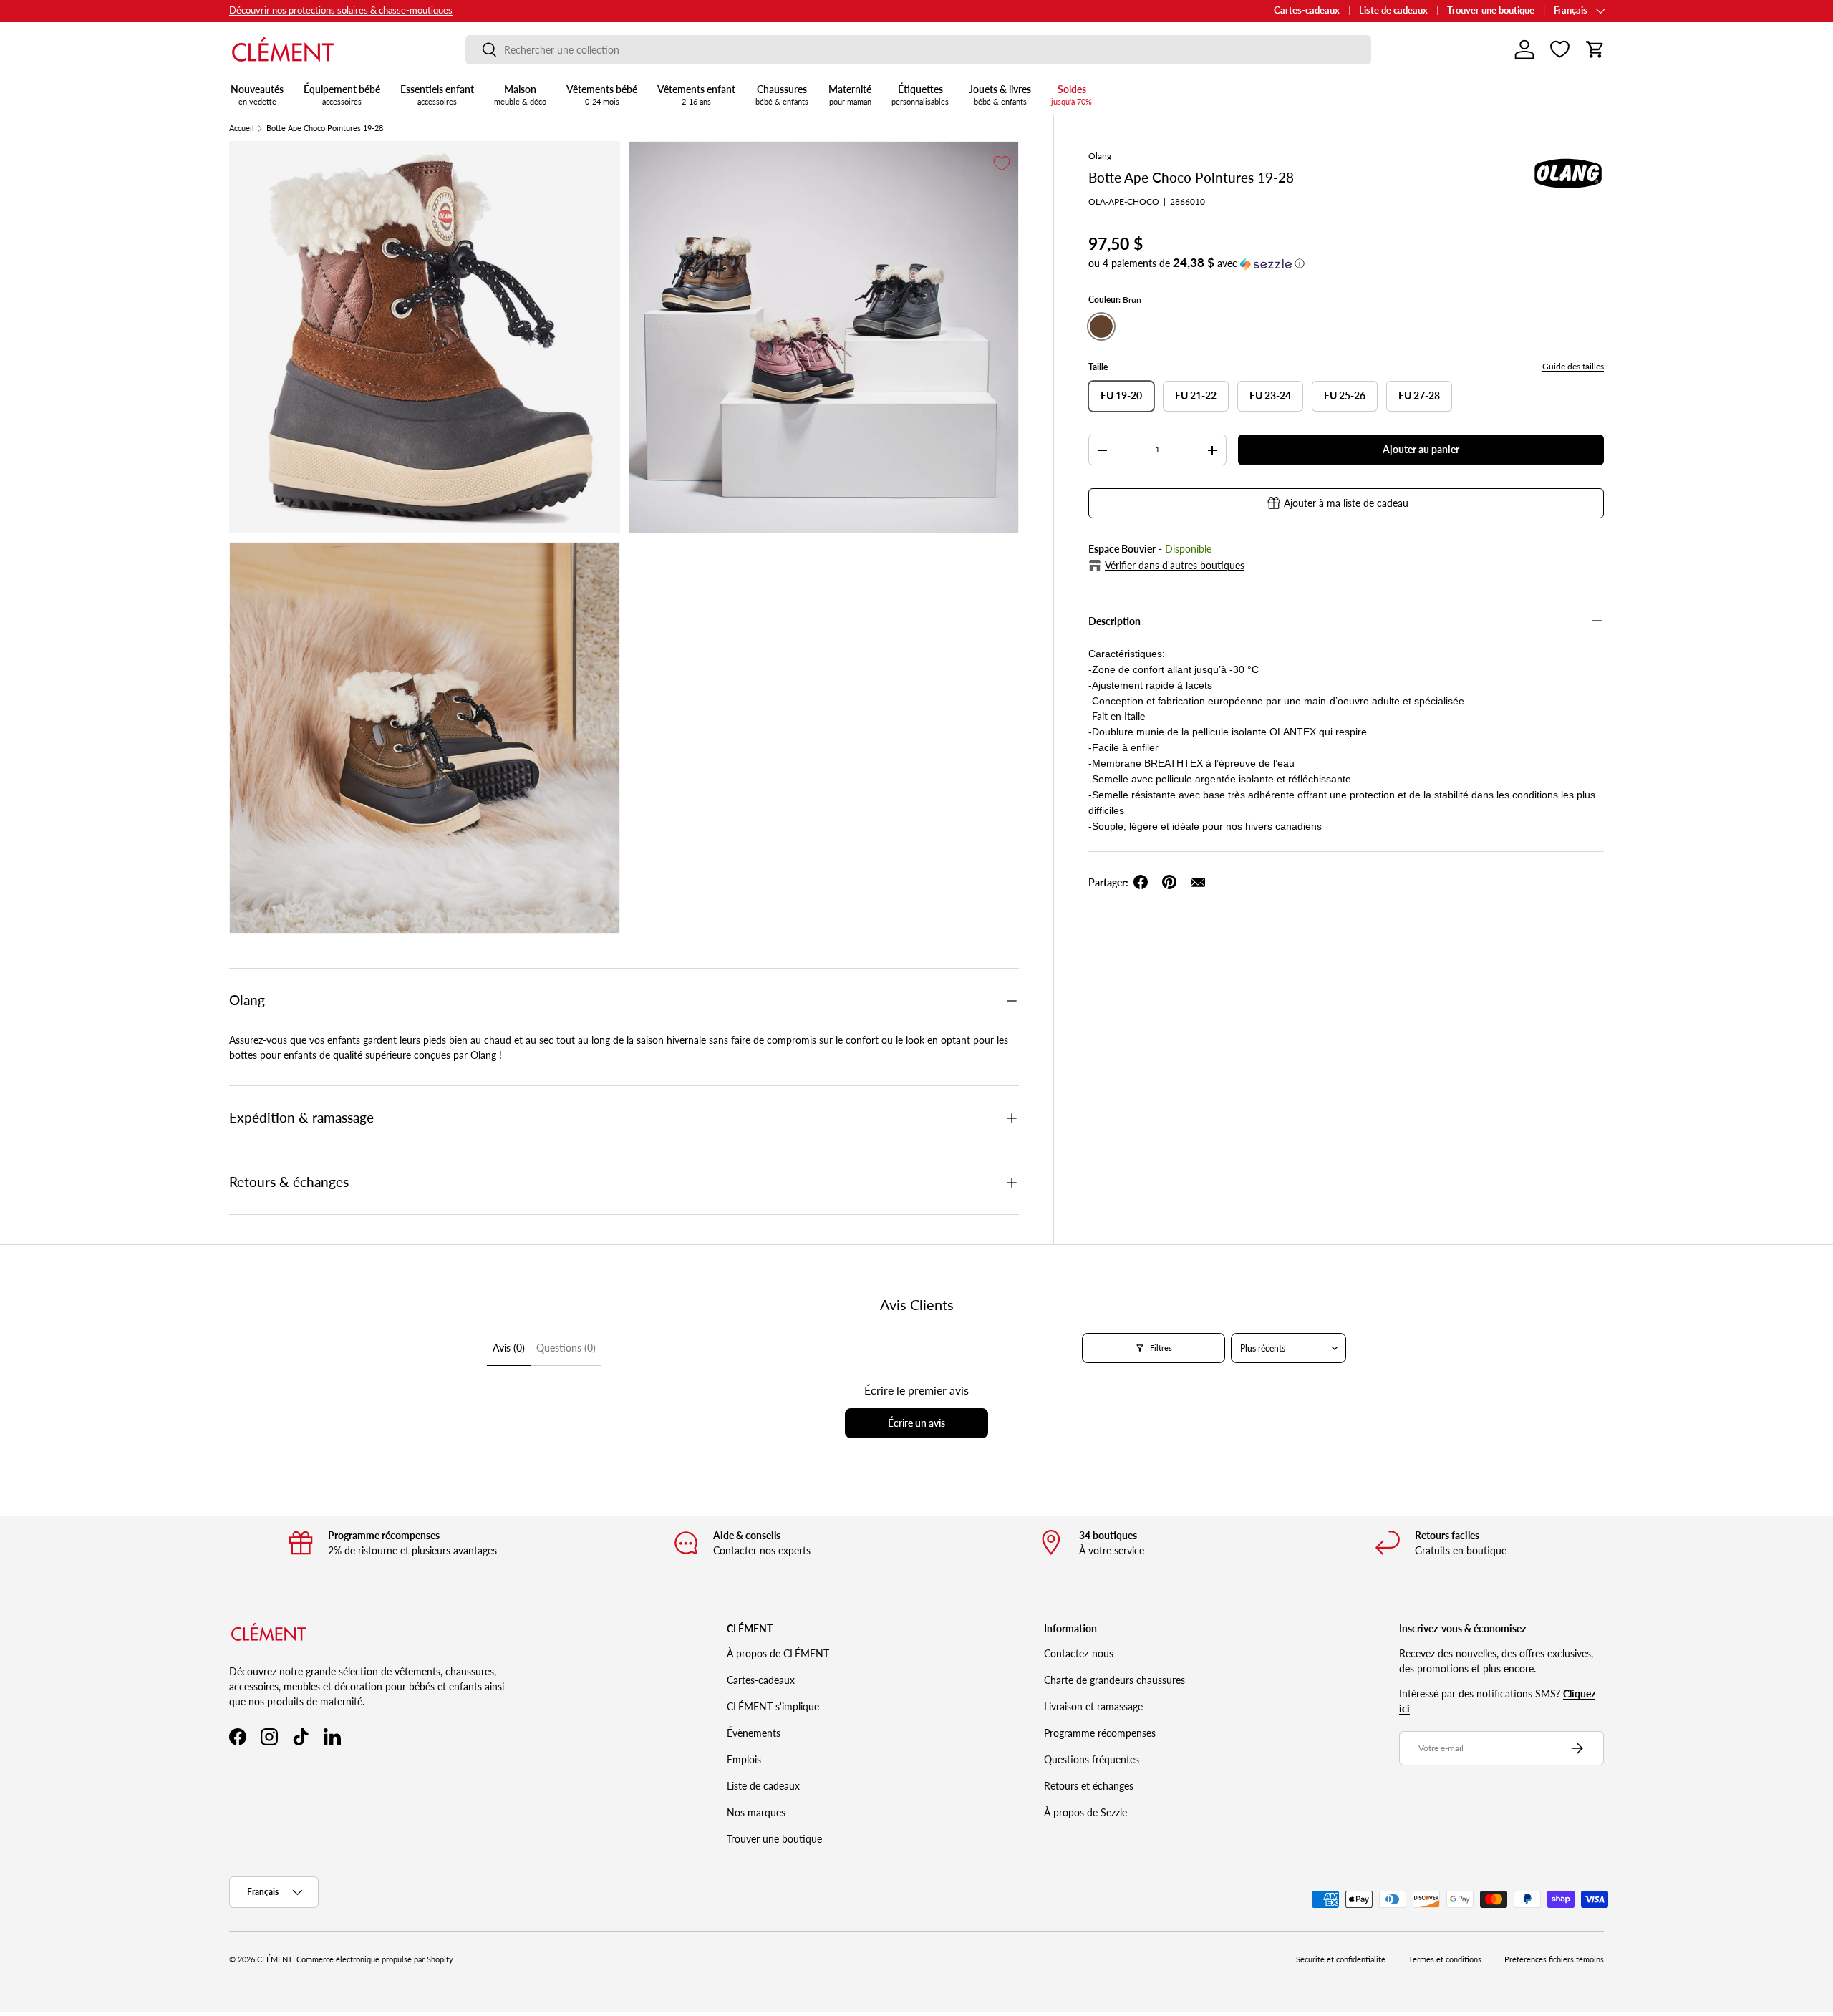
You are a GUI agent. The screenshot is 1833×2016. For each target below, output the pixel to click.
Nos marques (756, 1812)
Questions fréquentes (1092, 1759)
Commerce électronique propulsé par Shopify (375, 1959)
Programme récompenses (1100, 1733)
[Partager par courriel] (1198, 882)
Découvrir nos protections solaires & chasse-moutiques (341, 10)
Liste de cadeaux (1393, 10)
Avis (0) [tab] (509, 1348)
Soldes (1072, 94)
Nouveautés (257, 94)
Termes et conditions (1445, 1959)
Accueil (242, 129)
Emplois (744, 1759)
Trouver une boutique (1491, 10)
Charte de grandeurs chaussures (1114, 1680)
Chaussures (782, 94)
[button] (1595, 49)
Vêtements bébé (602, 94)
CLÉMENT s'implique (773, 1706)
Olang (1100, 156)
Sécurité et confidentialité (1341, 1959)
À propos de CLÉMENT (778, 1653)
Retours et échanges (1089, 1786)
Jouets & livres (1000, 94)
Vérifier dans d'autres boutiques (1175, 565)
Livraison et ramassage (1093, 1706)
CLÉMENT (275, 1959)
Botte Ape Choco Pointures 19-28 (325, 129)
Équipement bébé (342, 94)
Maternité (850, 94)
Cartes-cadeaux (1307, 10)
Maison (520, 94)
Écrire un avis (916, 1423)
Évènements (754, 1733)
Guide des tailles (1573, 366)
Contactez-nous (1079, 1653)
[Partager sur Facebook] (1141, 882)
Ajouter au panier (1421, 449)
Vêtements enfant (696, 94)
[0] (1560, 49)
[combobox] (918, 50)
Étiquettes (920, 94)
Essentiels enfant (437, 94)
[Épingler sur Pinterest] (1169, 882)
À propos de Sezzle (1085, 1812)
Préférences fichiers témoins (1554, 1959)
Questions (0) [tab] (566, 1348)
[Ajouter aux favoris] (1002, 163)
